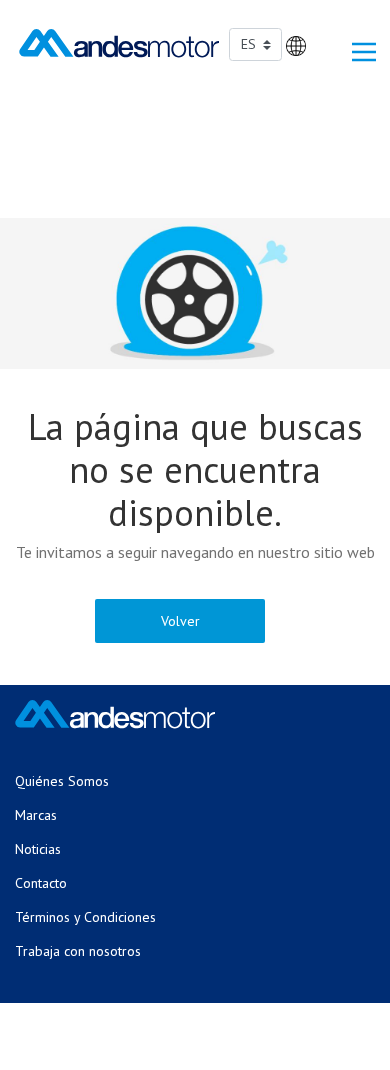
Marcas (36, 815)
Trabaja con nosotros (78, 951)
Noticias (38, 849)
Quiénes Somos (62, 781)
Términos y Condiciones (85, 917)
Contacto (41, 883)
